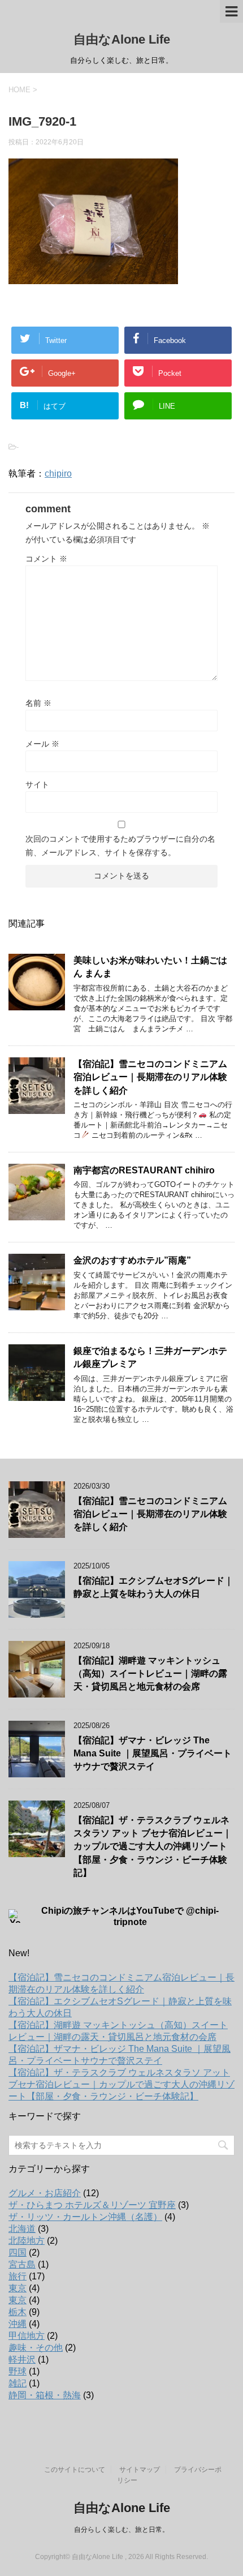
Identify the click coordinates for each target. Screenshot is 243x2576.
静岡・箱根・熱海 (45, 2395)
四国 (18, 2253)
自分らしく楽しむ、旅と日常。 (121, 2530)
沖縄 (18, 2324)
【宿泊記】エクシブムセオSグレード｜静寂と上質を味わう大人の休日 (153, 1587)
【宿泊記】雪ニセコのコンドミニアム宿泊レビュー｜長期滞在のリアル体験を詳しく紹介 (150, 1077)
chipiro (58, 473)
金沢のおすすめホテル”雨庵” (132, 1260)
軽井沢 (22, 2359)
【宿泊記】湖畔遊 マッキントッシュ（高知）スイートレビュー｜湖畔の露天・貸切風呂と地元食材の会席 (150, 1674)
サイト (37, 785)
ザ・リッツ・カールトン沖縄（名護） (85, 2217)
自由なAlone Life (122, 39)
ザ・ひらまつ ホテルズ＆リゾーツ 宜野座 (92, 2205)
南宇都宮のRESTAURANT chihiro (144, 1170)
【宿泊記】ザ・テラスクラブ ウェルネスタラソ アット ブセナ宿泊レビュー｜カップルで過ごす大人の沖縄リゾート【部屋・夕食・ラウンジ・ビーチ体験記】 (153, 1847)
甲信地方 (27, 2336)
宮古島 (22, 2264)
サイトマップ (140, 2470)
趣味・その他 (36, 2348)
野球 (18, 2371)
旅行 (18, 2276)
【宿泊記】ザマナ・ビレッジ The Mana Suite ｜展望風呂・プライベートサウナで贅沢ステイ (153, 1754)
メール (42, 744)
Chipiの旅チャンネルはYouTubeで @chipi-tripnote (130, 1916)
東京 (18, 2288)
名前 (38, 703)
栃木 (18, 2312)
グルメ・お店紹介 (45, 2193)
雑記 (18, 2383)
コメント (46, 559)
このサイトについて (75, 2470)
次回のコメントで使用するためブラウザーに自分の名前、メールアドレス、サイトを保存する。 (120, 846)
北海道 (22, 2229)
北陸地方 (27, 2241)
